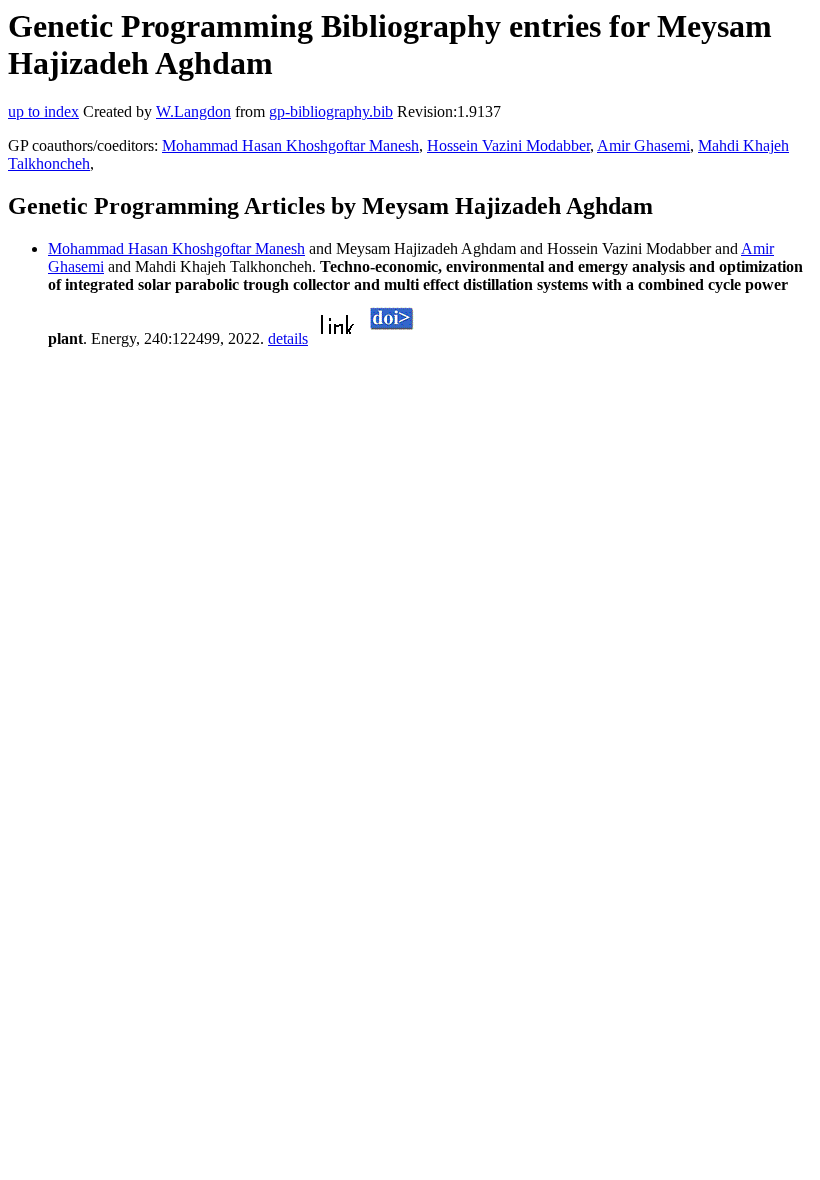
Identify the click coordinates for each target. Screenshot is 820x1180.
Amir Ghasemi (643, 145)
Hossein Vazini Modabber (508, 145)
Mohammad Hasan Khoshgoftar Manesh (290, 145)
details (288, 338)
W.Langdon (193, 111)
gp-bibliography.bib (331, 111)
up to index (43, 111)
